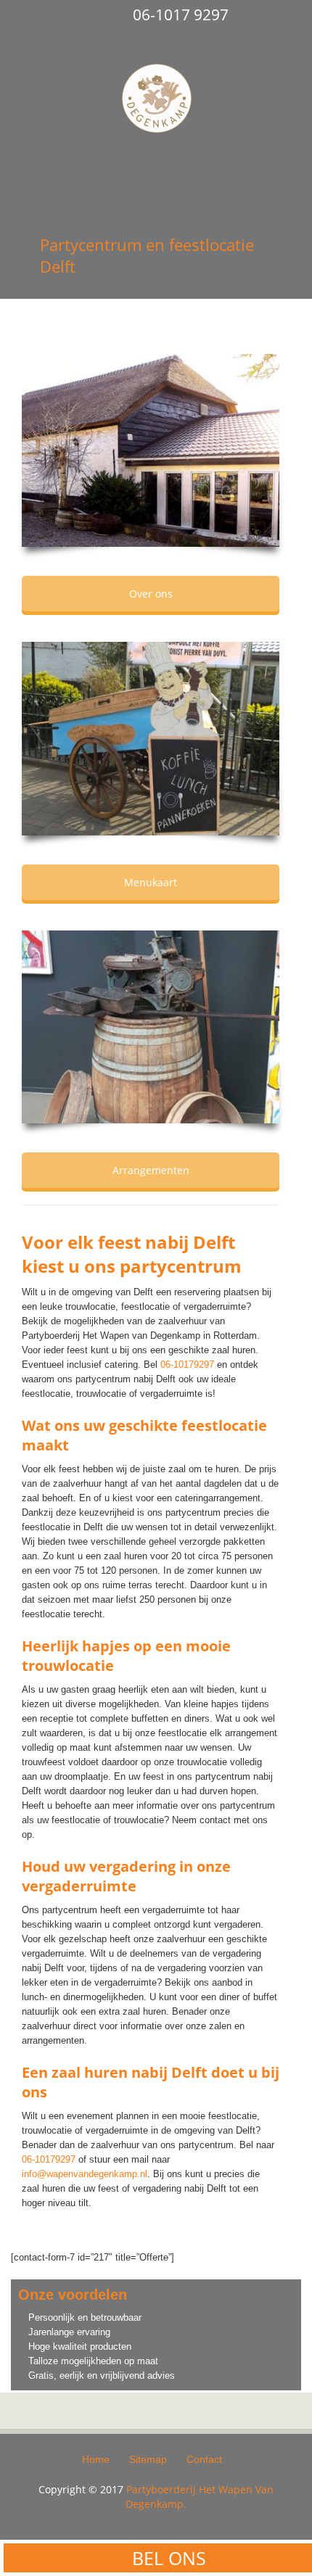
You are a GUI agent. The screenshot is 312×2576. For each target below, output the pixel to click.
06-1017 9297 (181, 15)
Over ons (151, 594)
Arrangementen (151, 1170)
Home (96, 2459)
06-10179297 (187, 1365)
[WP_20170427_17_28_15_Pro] (151, 731)
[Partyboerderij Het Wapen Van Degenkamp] (157, 101)
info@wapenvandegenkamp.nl (85, 2174)
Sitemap (148, 2459)
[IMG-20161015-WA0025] (151, 1020)
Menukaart (151, 882)
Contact (204, 2459)
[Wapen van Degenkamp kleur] (151, 443)
